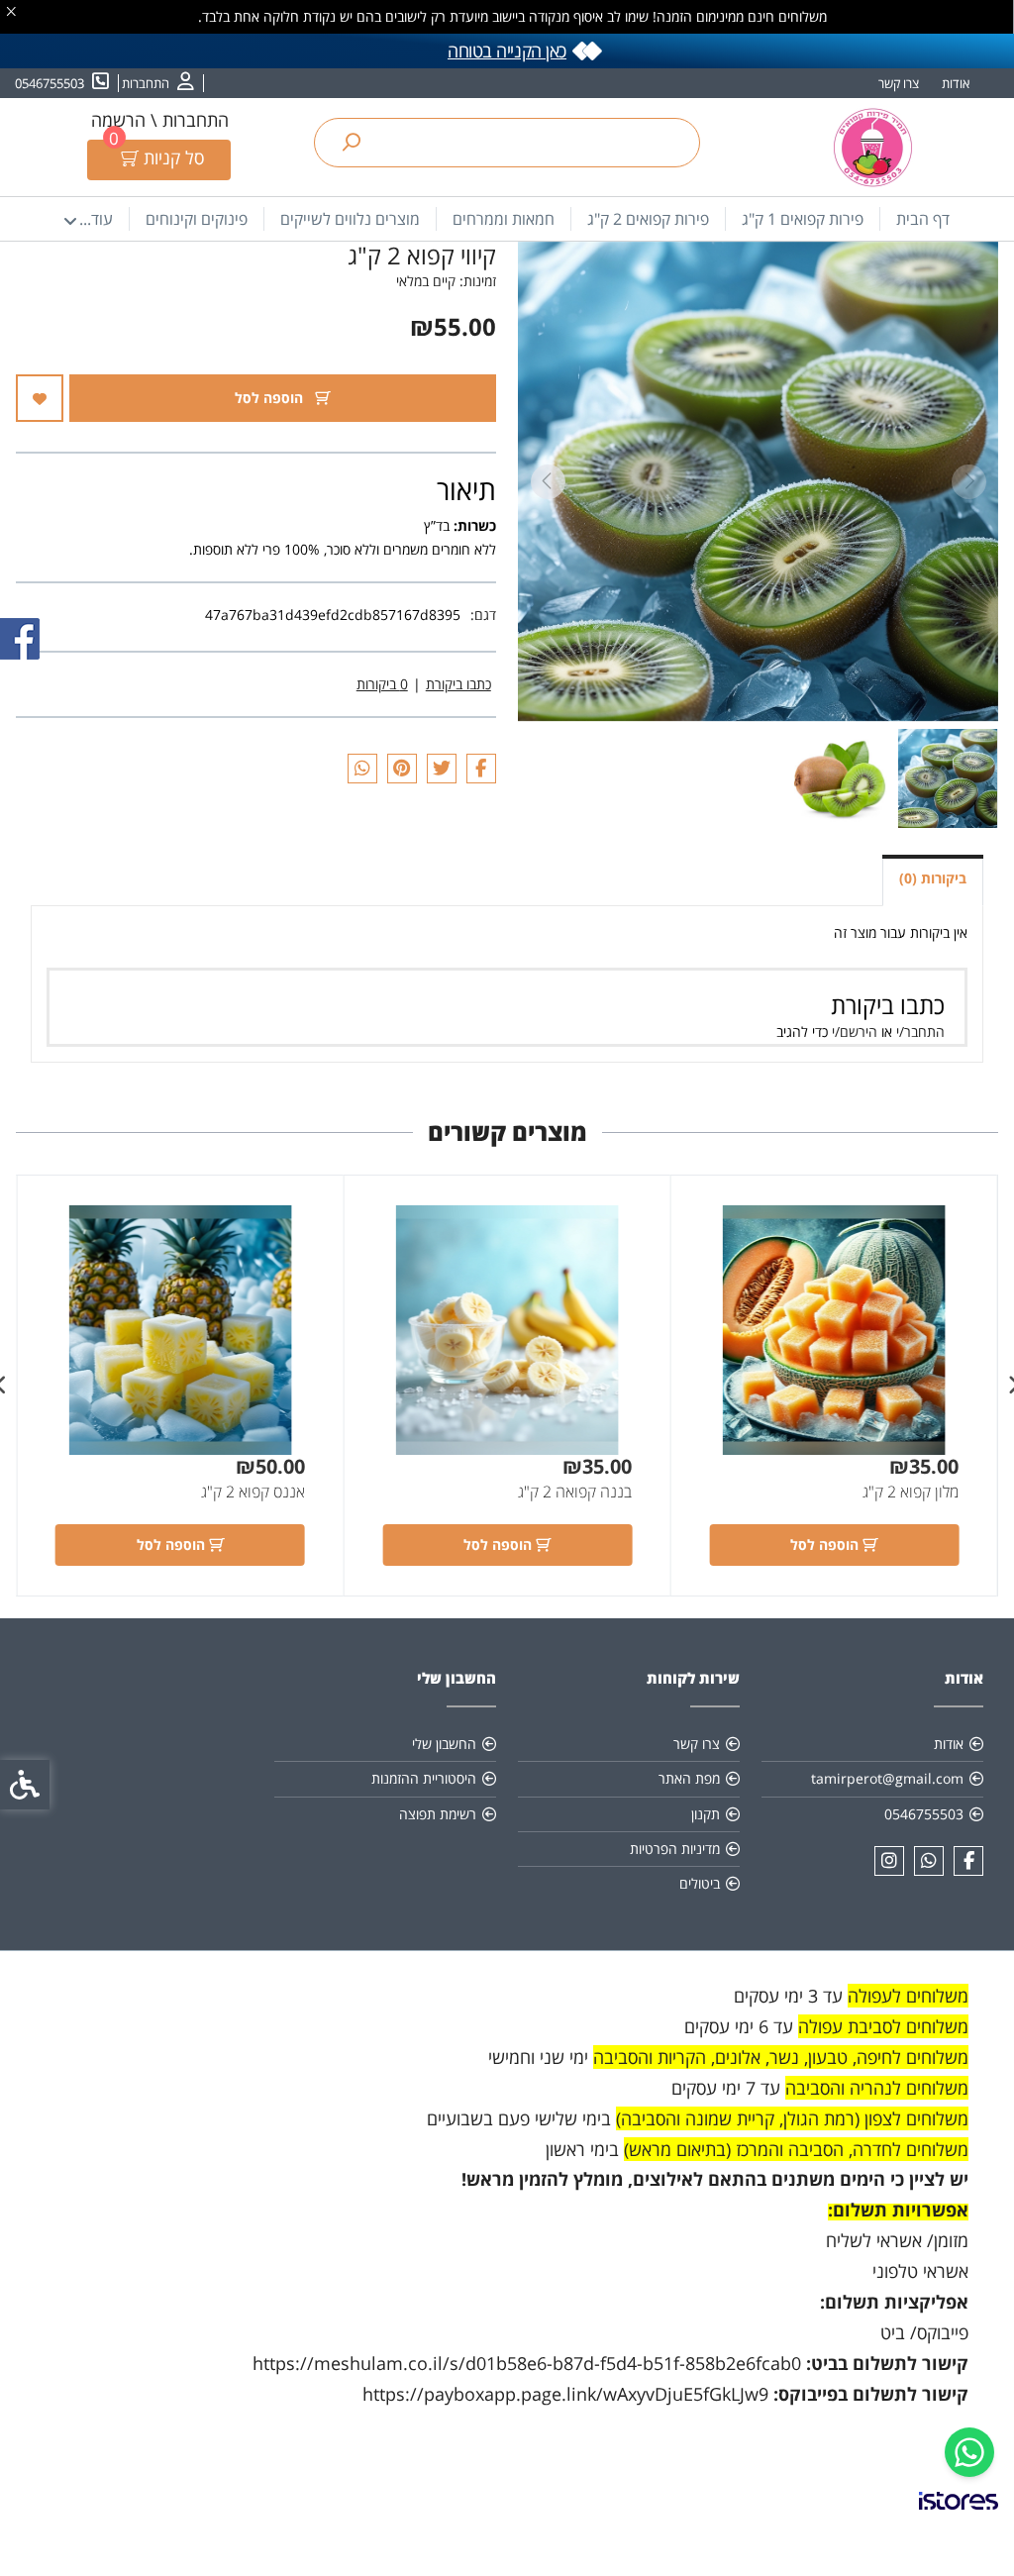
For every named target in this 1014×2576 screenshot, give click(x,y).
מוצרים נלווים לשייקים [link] (350, 219)
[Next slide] (548, 482)
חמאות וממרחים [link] (504, 219)
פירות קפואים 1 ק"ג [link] (803, 219)
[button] (948, 778)
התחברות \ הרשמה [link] (160, 120)
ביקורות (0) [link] (933, 878)
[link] (969, 2452)
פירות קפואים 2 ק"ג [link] (648, 219)
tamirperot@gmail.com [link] (887, 1778)
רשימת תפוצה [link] (438, 1814)
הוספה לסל (271, 398)
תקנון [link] (706, 1814)
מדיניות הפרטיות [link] (675, 1849)
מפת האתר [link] (689, 1778)
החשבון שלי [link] (444, 1744)
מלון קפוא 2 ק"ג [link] (911, 1492)
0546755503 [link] (924, 1814)
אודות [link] (956, 83)
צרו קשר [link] (899, 83)
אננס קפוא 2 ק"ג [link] (253, 1492)
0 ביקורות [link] (382, 684)
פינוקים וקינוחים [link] (197, 219)
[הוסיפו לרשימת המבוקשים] (40, 398)
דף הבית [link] (923, 219)
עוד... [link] (96, 219)
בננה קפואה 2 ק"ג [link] (575, 1492)
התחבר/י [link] (920, 1031)
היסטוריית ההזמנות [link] (424, 1778)
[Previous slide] (968, 482)
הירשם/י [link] (855, 1031)
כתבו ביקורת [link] (458, 684)
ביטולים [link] (700, 1883)
